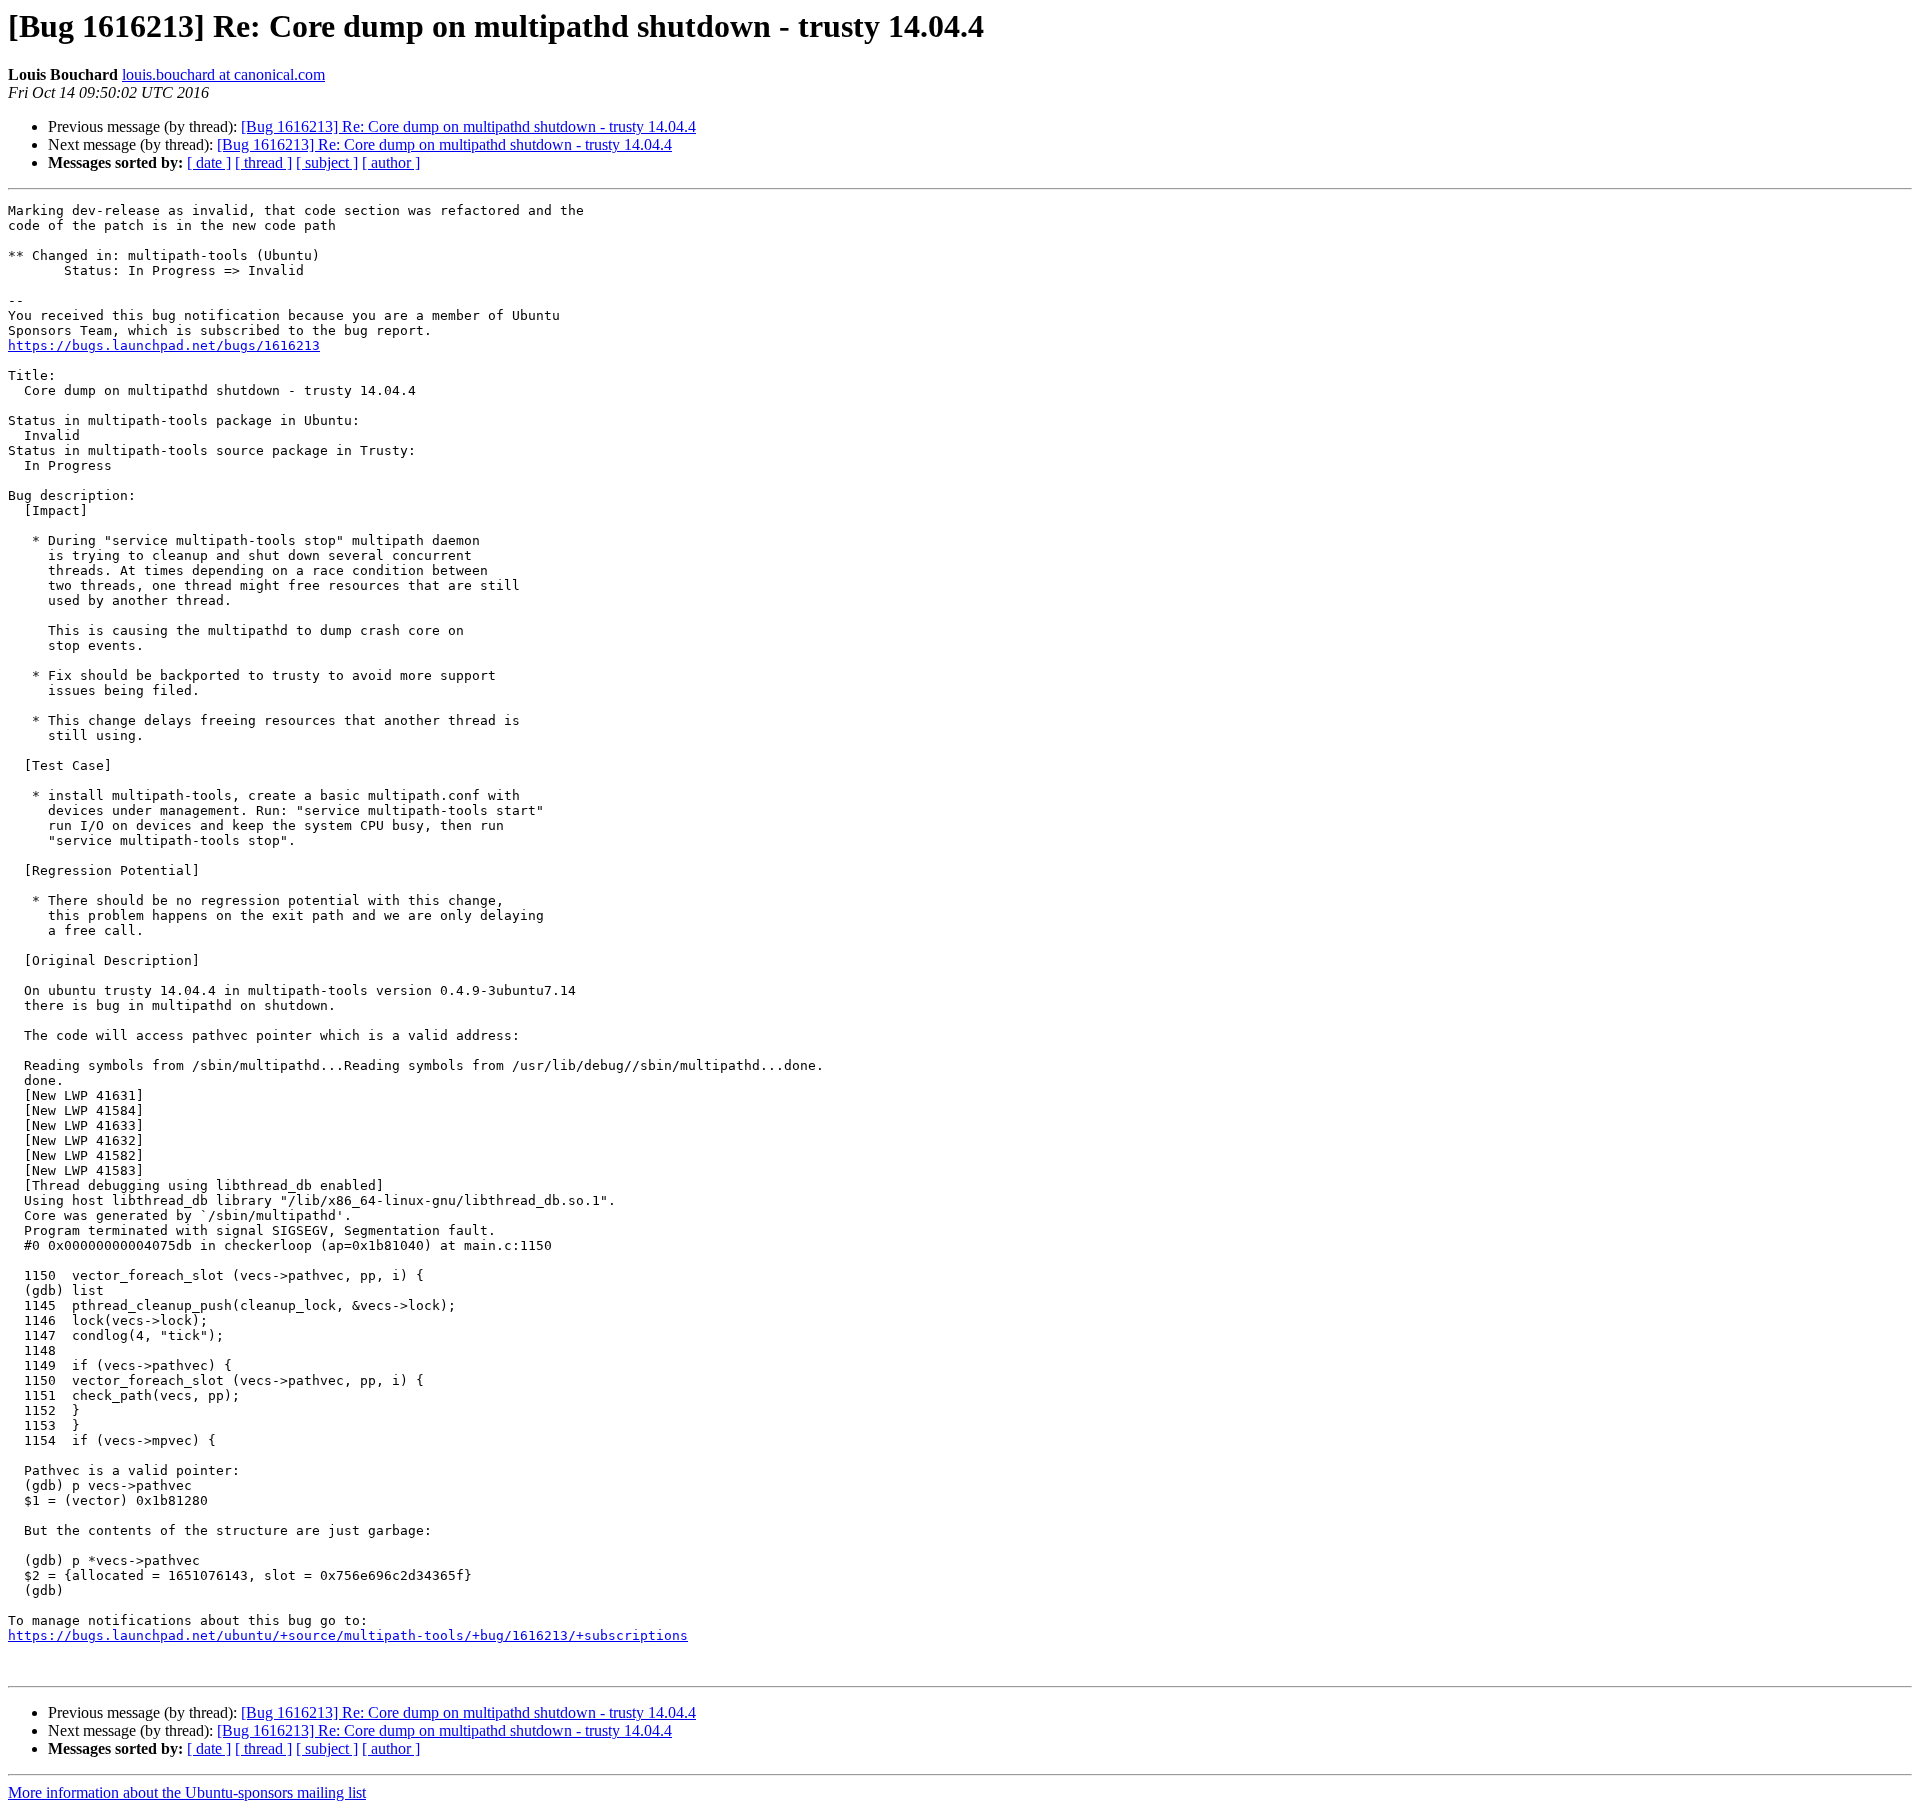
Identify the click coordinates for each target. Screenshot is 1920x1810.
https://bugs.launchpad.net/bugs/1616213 (164, 345)
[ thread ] (263, 162)
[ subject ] (327, 162)
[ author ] (391, 162)
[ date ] (209, 162)
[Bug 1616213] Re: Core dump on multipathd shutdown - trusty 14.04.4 (468, 126)
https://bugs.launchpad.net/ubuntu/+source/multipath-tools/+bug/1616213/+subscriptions (348, 1635)
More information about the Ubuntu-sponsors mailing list (187, 1792)
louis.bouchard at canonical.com (223, 74)
